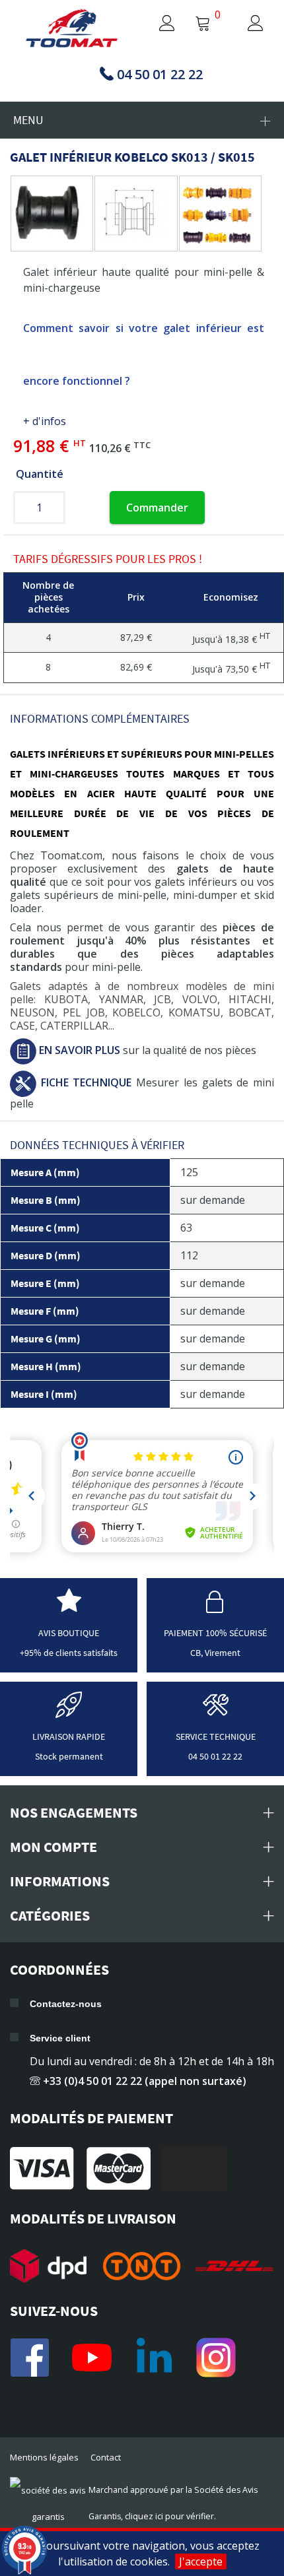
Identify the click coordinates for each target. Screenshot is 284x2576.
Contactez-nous (66, 2004)
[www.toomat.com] (72, 29)
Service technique (216, 1736)
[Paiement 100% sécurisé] (215, 1608)
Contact (106, 2457)
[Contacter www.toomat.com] (215, 1712)
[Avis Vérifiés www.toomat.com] (69, 1608)
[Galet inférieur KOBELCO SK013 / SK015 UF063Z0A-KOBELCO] (49, 214)
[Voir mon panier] (203, 24)
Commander (157, 508)
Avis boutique (69, 1633)
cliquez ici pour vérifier (169, 2516)
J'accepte (201, 2561)
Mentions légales (44, 2457)
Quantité (40, 474)
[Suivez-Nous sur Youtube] (92, 2358)
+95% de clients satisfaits (69, 1653)
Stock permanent (69, 1756)
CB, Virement (215, 1653)
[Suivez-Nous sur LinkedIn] (154, 2358)
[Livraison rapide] (69, 1712)
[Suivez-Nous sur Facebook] (30, 2358)
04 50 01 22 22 (215, 1756)
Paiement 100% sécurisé (215, 1633)
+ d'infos (45, 421)
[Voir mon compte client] (154, 24)
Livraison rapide (69, 1736)
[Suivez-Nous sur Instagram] (216, 2358)
